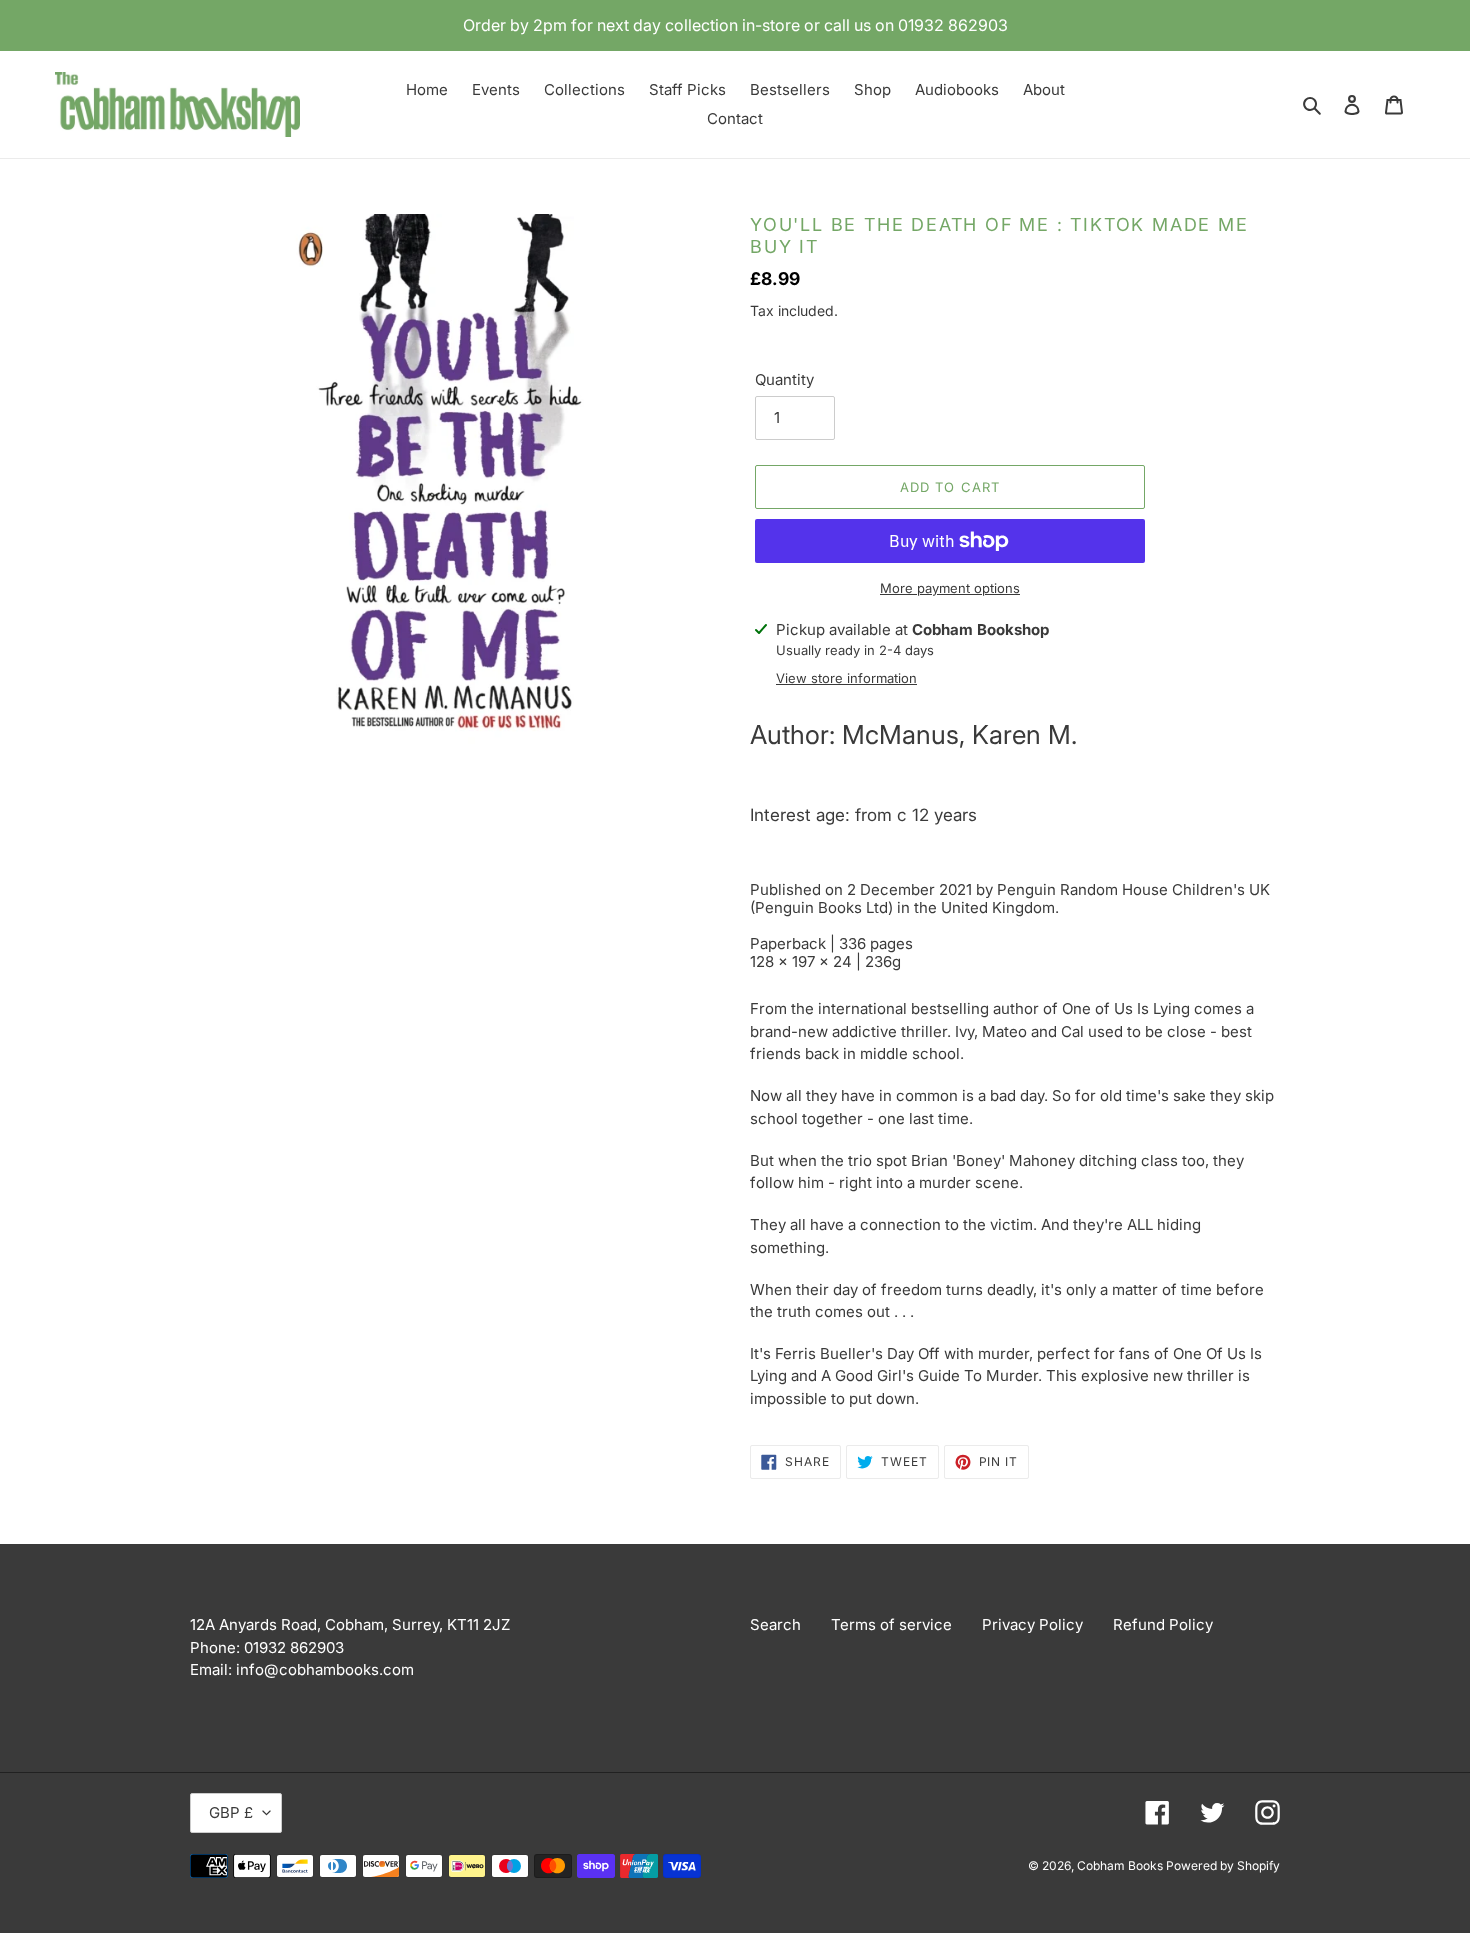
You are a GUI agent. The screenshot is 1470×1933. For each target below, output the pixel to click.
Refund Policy (1163, 1624)
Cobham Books (1121, 1865)
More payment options (950, 588)
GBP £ (231, 1812)
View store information (846, 678)
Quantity (784, 379)
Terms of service (891, 1624)
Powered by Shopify (1223, 1865)
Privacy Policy (1032, 1624)
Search (775, 1624)
